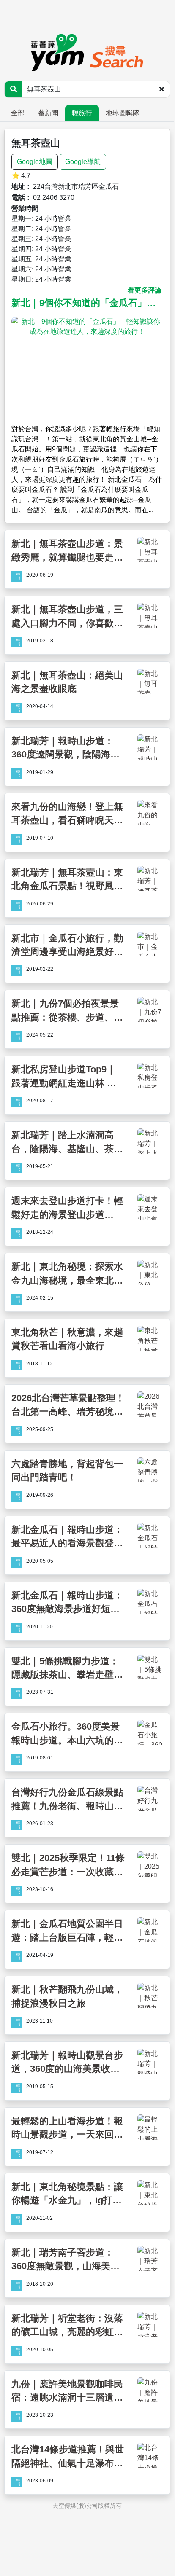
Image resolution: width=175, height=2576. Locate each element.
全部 (18, 113)
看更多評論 (145, 290)
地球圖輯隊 (123, 113)
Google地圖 (35, 162)
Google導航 (83, 162)
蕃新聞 (48, 113)
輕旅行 (82, 113)
